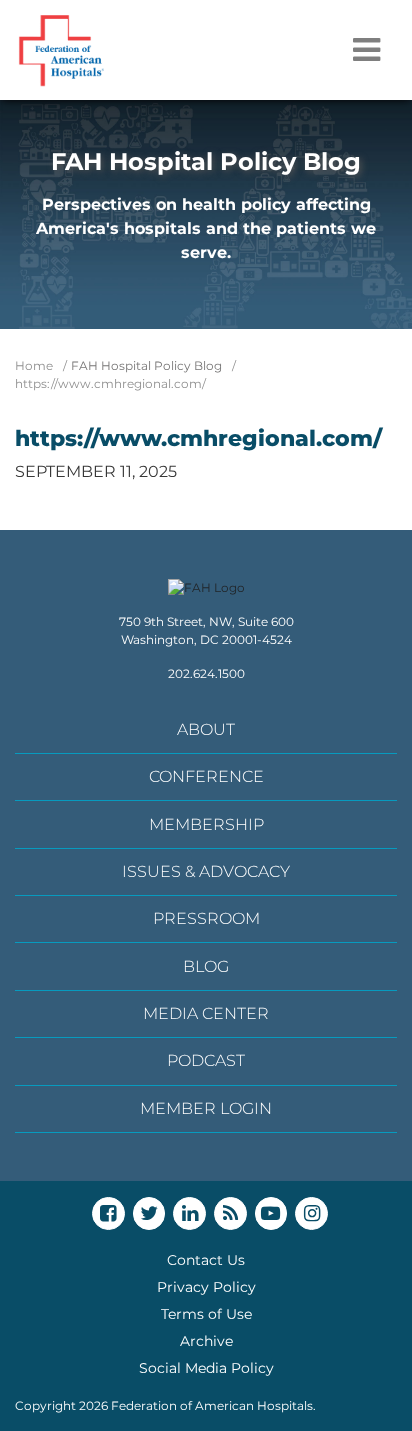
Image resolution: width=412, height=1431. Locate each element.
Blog (206, 966)
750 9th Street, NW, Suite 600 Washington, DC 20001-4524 (206, 630)
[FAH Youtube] (271, 1213)
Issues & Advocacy (206, 871)
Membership (206, 824)
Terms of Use (206, 1314)
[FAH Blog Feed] (230, 1213)
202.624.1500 (206, 673)
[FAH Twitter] (149, 1213)
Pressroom (206, 918)
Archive (206, 1341)
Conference (206, 776)
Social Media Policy (206, 1368)
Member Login (206, 1108)
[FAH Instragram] (311, 1213)
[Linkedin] (189, 1213)
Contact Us (206, 1260)
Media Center (206, 1013)
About (206, 729)
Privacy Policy (206, 1287)
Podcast (206, 1060)
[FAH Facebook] (108, 1213)
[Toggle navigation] (366, 50)
